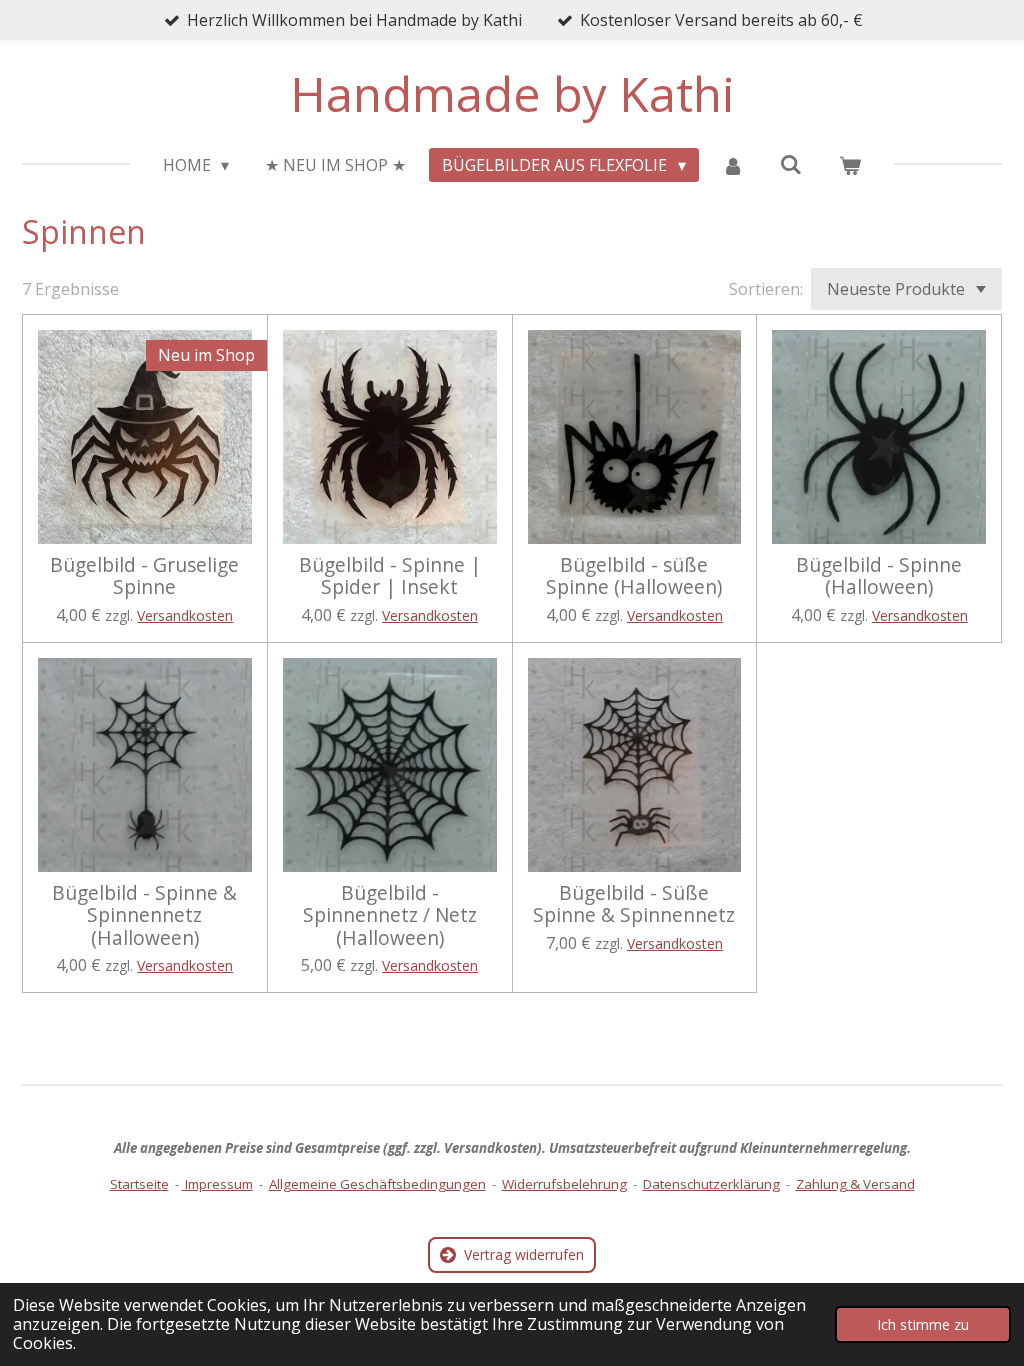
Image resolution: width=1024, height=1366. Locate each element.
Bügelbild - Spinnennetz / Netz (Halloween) (390, 915)
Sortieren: (766, 289)
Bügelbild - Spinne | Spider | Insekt (390, 576)
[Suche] (791, 164)
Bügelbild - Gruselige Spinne (144, 576)
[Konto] (733, 165)
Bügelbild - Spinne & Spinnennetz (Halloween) (144, 915)
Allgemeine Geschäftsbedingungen (377, 1184)
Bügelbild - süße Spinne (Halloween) (634, 576)
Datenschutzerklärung (711, 1184)
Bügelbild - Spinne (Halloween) (879, 576)
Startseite (139, 1184)
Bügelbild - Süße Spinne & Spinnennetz (634, 904)
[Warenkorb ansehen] (850, 165)
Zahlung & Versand (855, 1184)
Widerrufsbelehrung (564, 1184)
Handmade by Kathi (512, 93)
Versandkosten (185, 615)
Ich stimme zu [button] (923, 1324)
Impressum (217, 1184)
